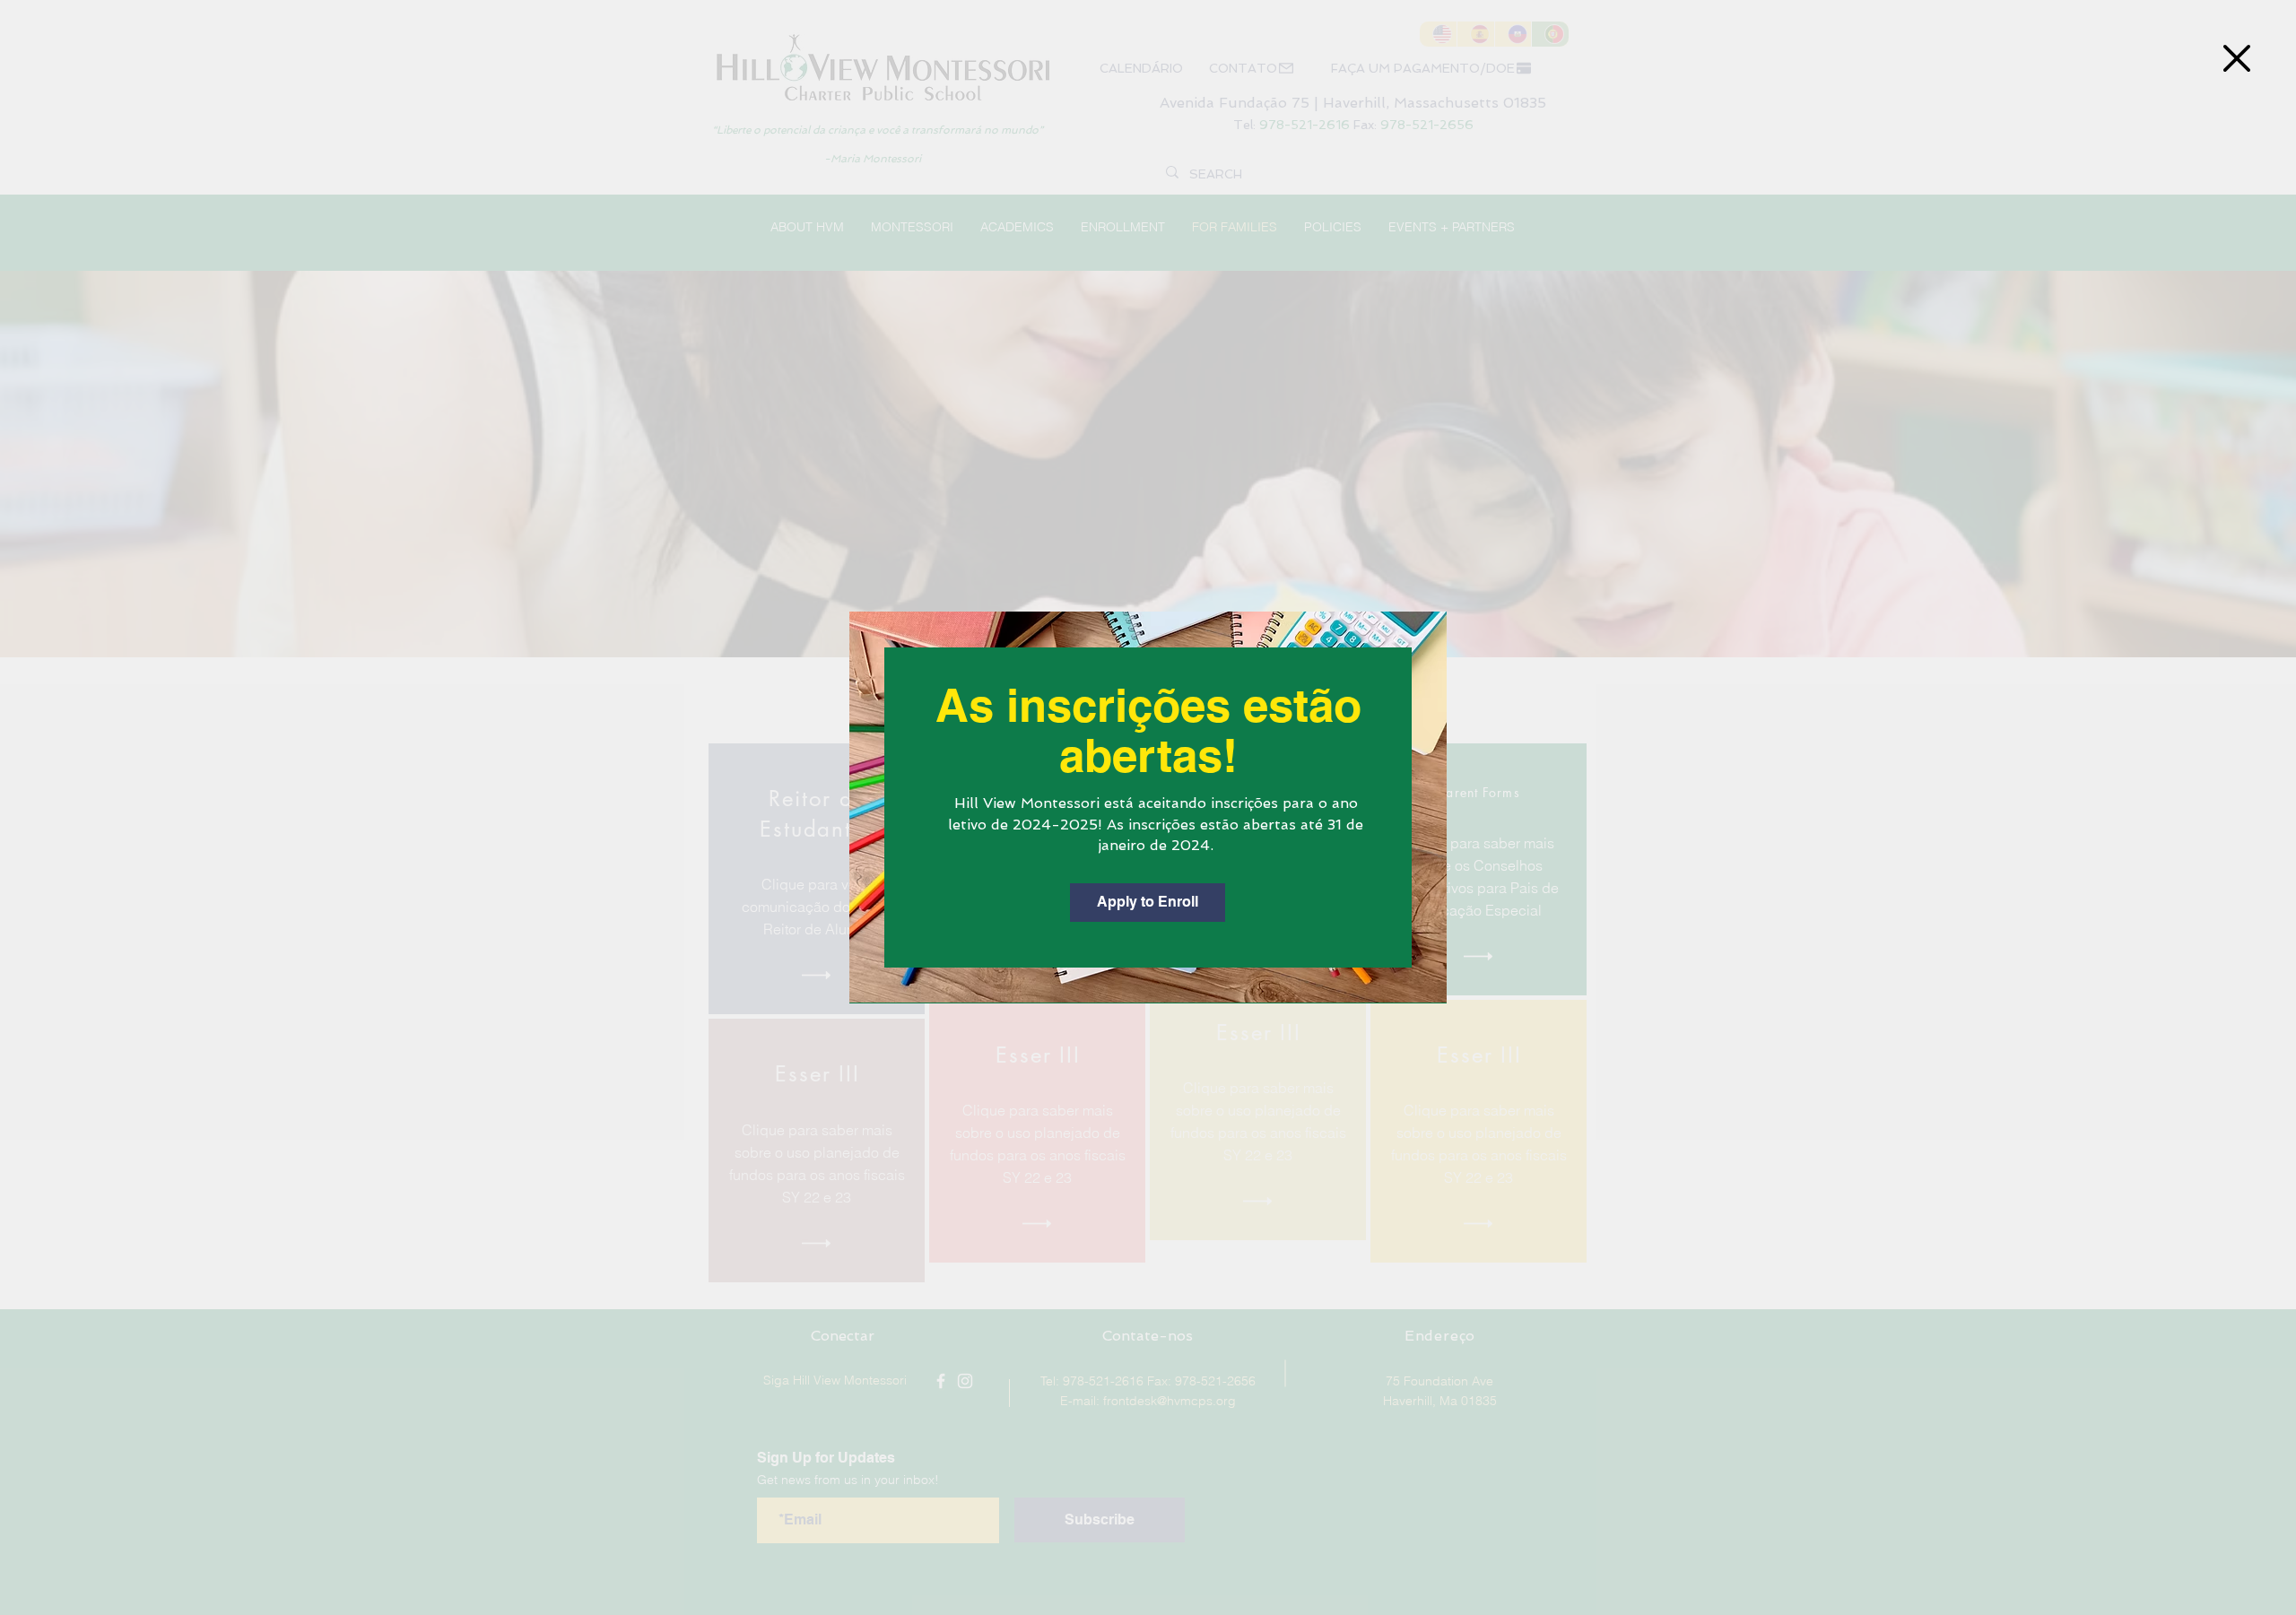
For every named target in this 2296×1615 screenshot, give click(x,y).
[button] (2237, 58)
